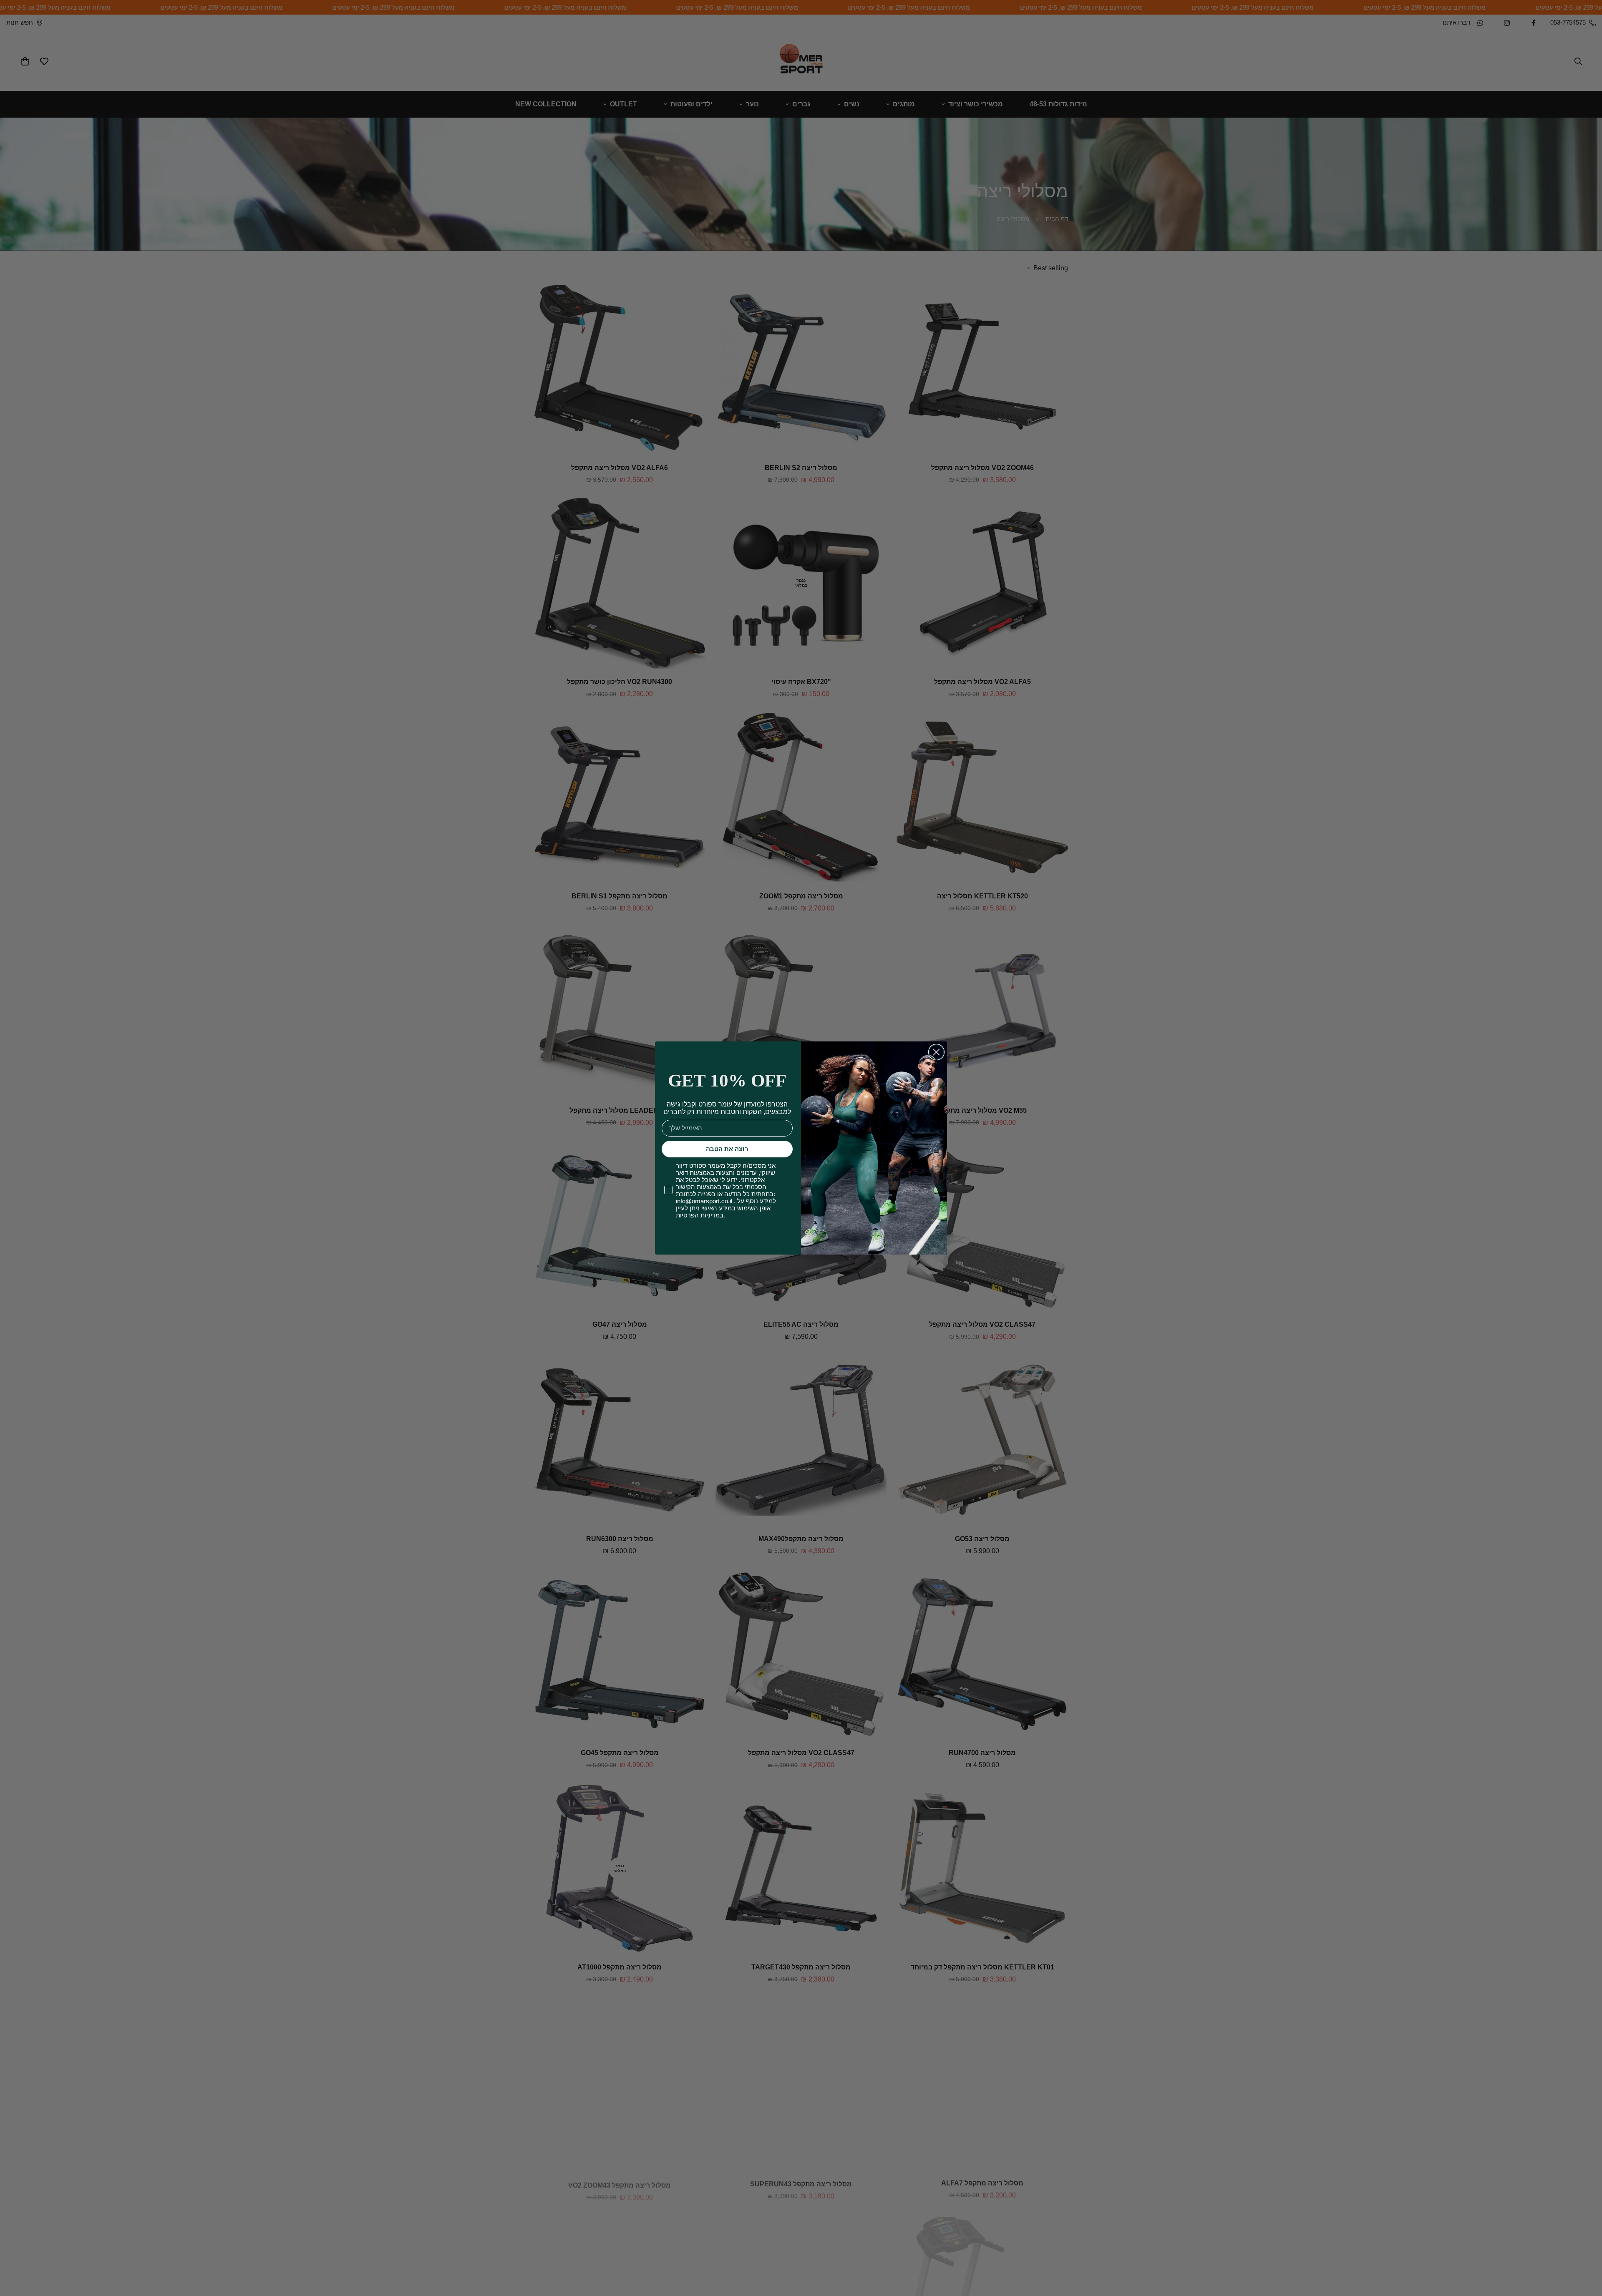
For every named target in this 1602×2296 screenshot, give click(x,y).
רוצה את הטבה (727, 1149)
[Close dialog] (936, 1052)
